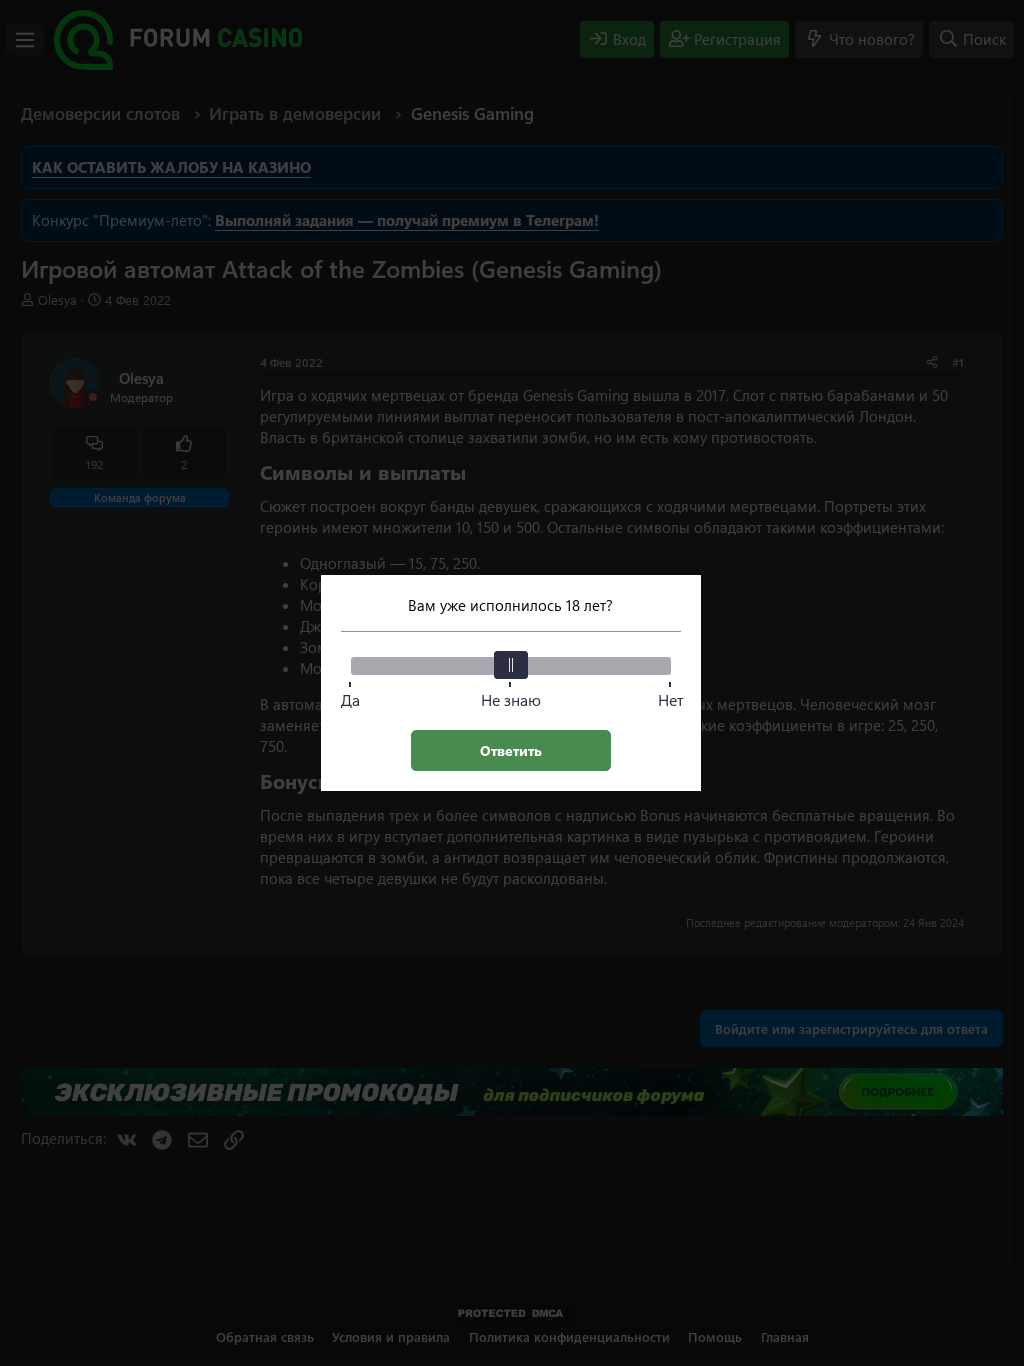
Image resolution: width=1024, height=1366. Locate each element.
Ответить (511, 750)
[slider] (511, 665)
